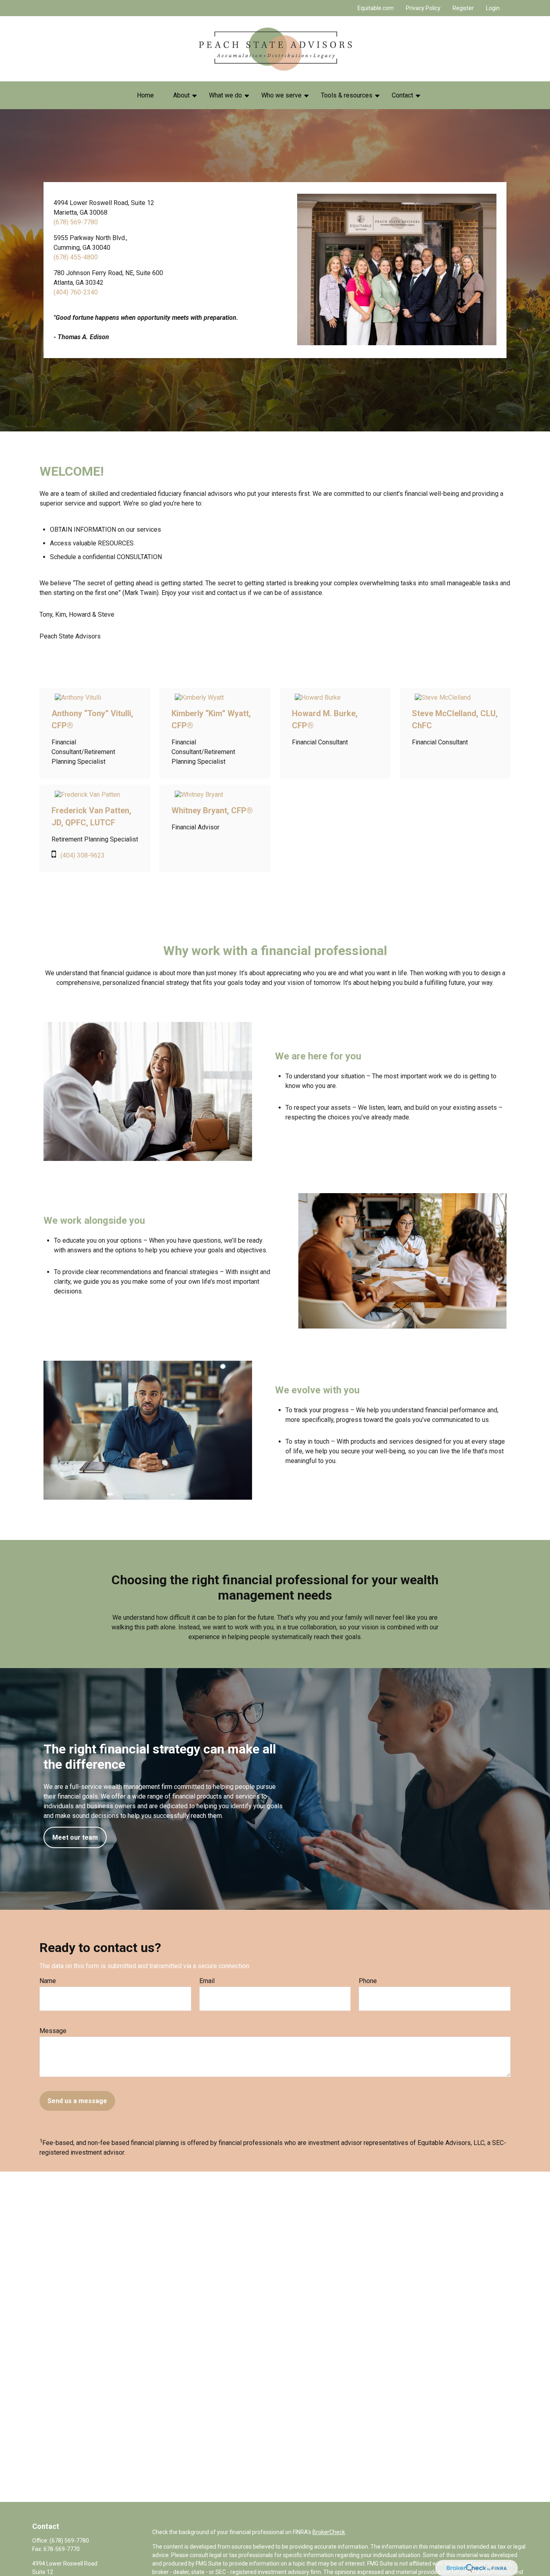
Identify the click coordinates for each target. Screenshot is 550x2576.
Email (207, 1981)
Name (48, 1981)
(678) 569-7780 (76, 222)
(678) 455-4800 (76, 257)
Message (53, 2031)
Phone (368, 1981)
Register (463, 8)
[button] (145, 95)
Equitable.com (376, 8)
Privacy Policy (423, 8)
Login (493, 8)
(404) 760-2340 (76, 292)
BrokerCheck (329, 2532)
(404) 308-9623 (83, 855)
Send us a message (77, 2101)
